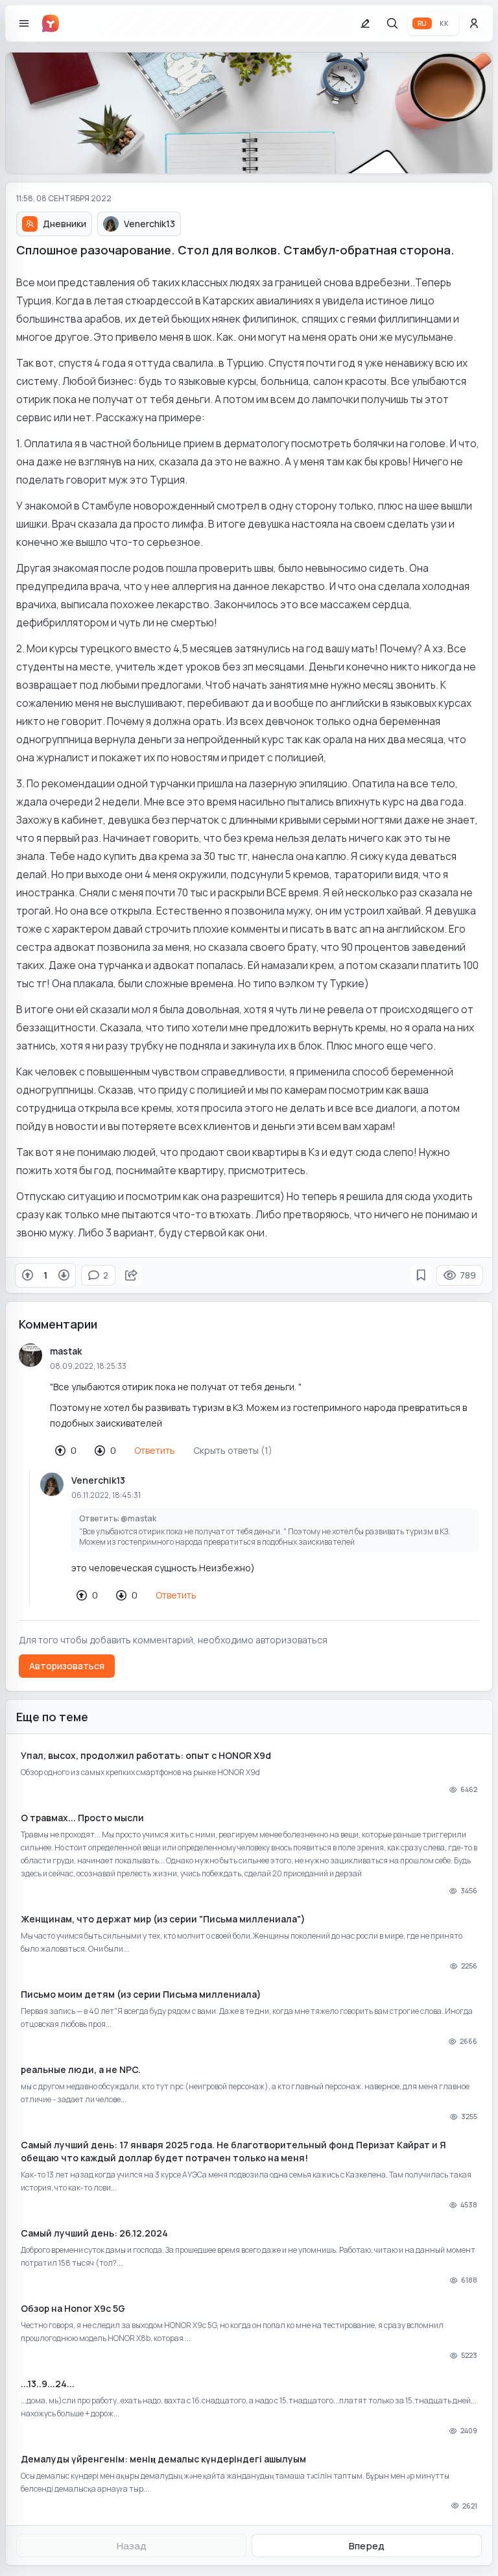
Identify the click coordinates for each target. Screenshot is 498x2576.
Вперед (367, 2546)
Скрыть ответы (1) (233, 1450)
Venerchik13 (98, 1480)
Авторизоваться (67, 1666)
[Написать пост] (365, 23)
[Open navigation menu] (24, 23)
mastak (66, 1351)
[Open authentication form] (474, 23)
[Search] (392, 23)
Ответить (155, 1450)
